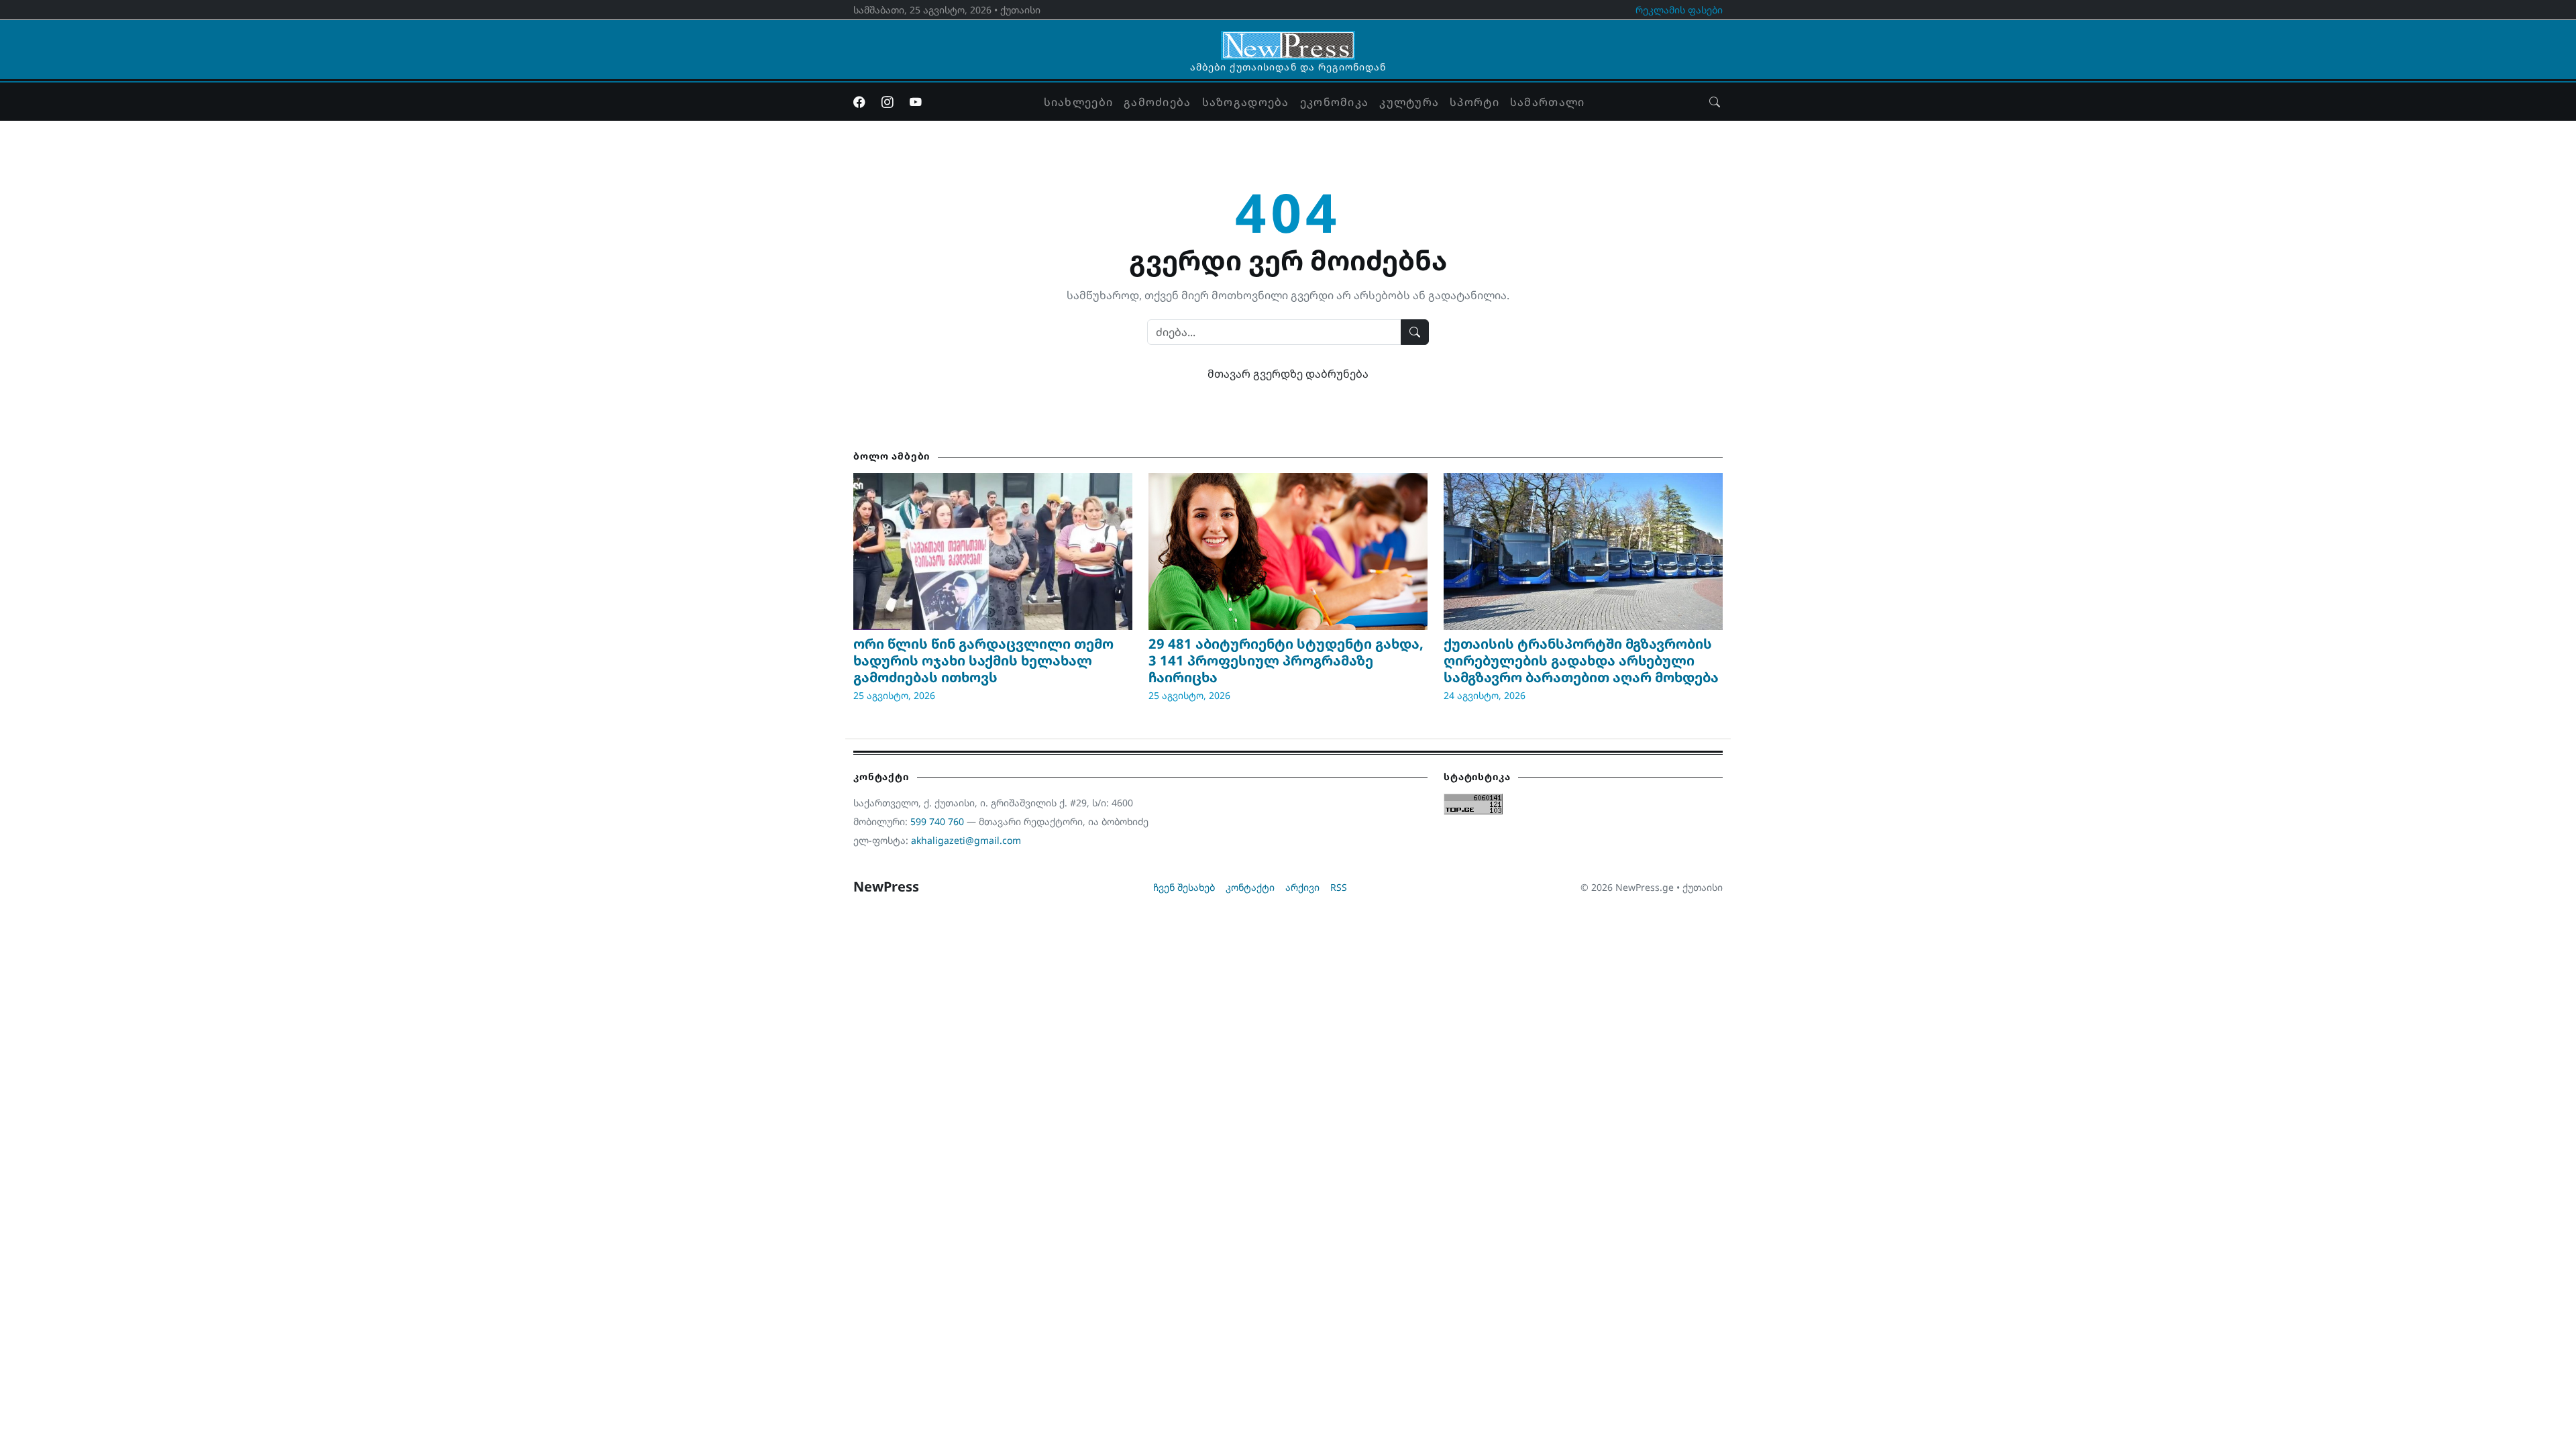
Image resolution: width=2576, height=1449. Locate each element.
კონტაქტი (1250, 887)
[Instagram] (888, 102)
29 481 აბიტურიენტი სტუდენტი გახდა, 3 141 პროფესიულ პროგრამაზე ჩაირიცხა (1286, 660)
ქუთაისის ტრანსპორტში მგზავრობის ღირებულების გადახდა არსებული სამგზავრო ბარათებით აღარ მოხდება (1581, 660)
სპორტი (1474, 102)
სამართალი (1548, 102)
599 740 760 (937, 821)
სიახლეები (1079, 102)
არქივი (1302, 887)
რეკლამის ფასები (1679, 10)
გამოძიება (1158, 102)
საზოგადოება (1246, 102)
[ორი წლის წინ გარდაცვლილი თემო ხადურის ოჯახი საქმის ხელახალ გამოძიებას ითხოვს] (993, 551)
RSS (1339, 887)
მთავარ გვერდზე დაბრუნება (1288, 374)
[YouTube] (916, 102)
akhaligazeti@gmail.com (966, 840)
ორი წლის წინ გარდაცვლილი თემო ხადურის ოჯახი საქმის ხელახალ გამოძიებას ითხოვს (983, 660)
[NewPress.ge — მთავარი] (1288, 39)
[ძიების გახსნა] (1715, 102)
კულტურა (1409, 102)
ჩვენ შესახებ (1184, 887)
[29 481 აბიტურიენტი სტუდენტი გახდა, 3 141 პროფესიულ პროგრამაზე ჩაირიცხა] (1288, 551)
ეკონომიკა (1335, 102)
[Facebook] (859, 102)
